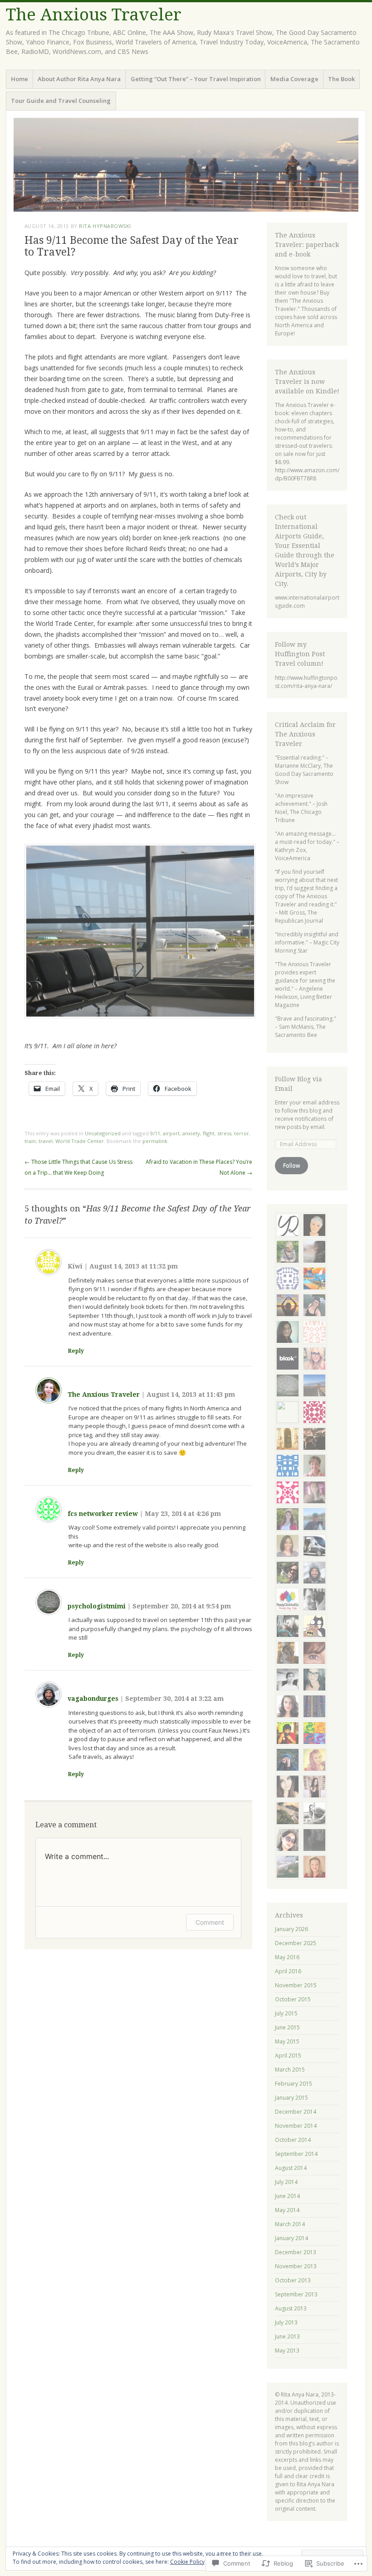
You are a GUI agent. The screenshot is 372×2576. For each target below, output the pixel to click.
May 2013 (287, 2351)
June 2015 (287, 2027)
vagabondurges (93, 1699)
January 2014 (291, 2238)
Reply (76, 1351)
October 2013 (293, 2280)
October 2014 (293, 2140)
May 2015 (287, 2041)
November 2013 (296, 2266)
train (30, 1141)
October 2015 (293, 1999)
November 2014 (296, 2126)
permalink (155, 1141)
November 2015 (296, 1985)
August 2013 (291, 2308)
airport (171, 1133)
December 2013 (296, 2252)
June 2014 (287, 2196)
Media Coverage (294, 79)
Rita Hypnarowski (105, 226)
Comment (210, 1922)
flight (209, 1133)
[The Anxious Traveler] (186, 165)
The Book (341, 79)
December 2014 (296, 2112)
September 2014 (296, 2154)
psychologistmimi (97, 1606)
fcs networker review (103, 1514)
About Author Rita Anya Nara (79, 79)
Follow (291, 1165)
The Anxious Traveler (94, 15)
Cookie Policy (187, 2562)
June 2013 (287, 2336)
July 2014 (286, 2182)
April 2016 (288, 1971)
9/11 (155, 1133)
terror (242, 1133)
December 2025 (296, 1943)
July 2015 (286, 2013)
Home (20, 79)
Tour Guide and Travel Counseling (61, 101)
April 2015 (288, 2055)
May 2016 (287, 1957)
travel (46, 1141)
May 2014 (287, 2210)
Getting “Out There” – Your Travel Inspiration (196, 79)
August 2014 (291, 2168)
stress (224, 1133)
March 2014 (290, 2224)
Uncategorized (103, 1133)
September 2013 (296, 2294)
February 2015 (294, 2084)
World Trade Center (80, 1141)
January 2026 (291, 1929)
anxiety (191, 1133)
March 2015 (290, 2070)
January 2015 (291, 2098)
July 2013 (286, 2322)
